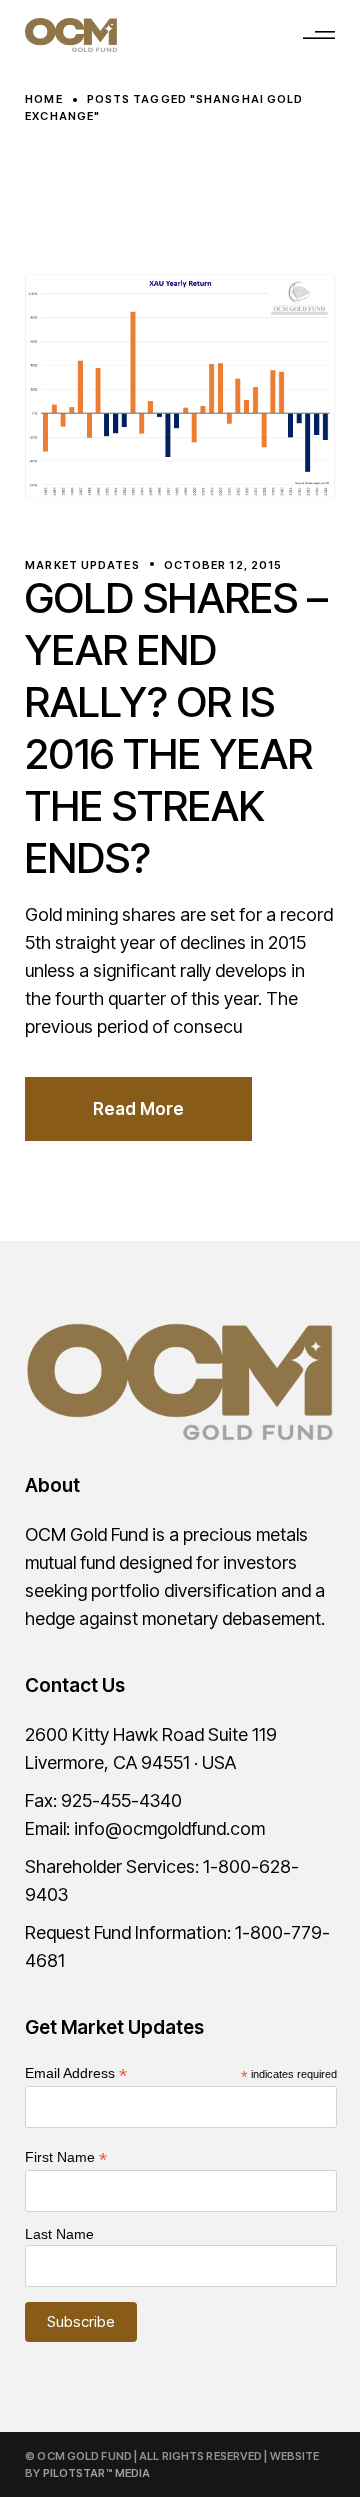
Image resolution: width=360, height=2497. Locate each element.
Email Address (76, 2073)
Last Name (59, 2234)
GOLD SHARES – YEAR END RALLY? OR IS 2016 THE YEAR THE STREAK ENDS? (176, 727)
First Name (66, 2157)
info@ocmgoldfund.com (169, 1828)
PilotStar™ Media (97, 2473)
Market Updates (82, 565)
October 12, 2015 (223, 565)
